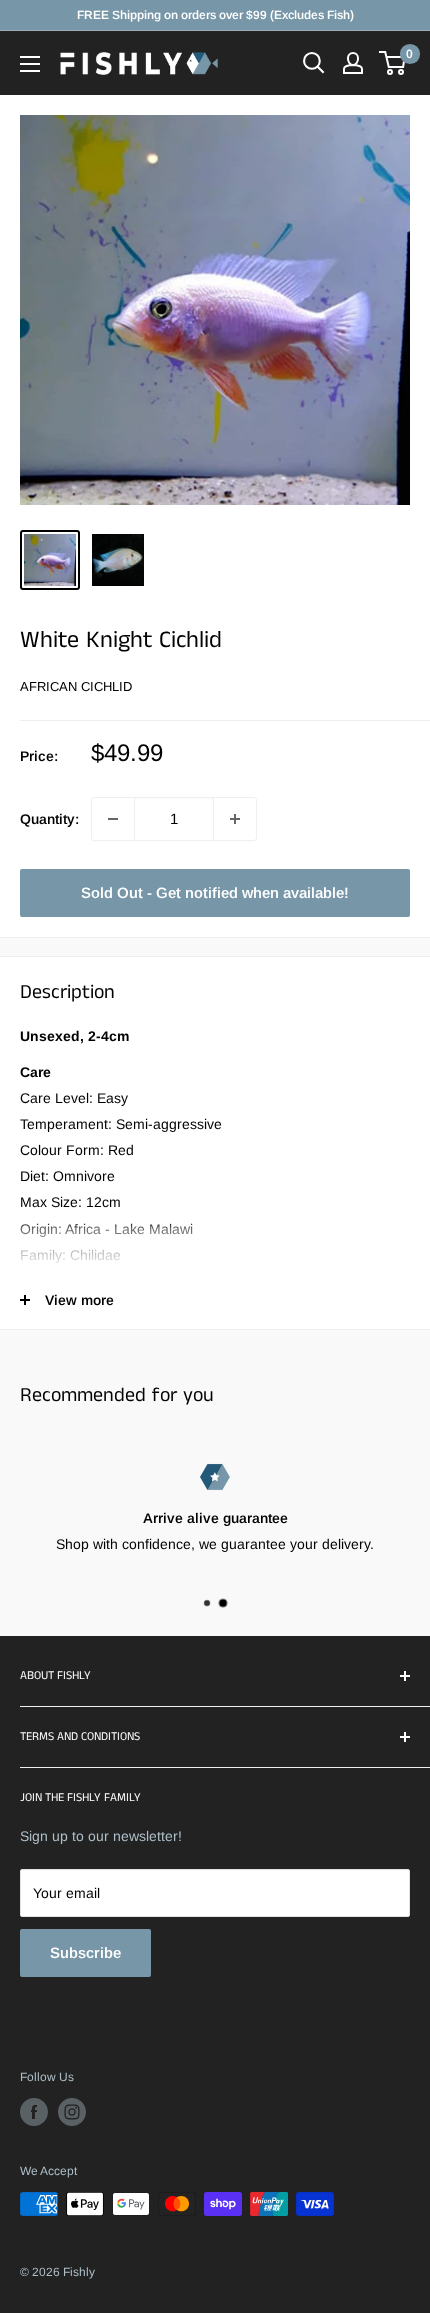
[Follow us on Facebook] (34, 2112)
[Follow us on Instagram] (72, 2112)
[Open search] (314, 63)
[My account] (353, 63)
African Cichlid (76, 686)
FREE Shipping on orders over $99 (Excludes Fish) (215, 15)
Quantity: (49, 819)
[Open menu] (30, 64)
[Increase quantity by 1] (235, 819)
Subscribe (85, 1952)
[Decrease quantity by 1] (113, 819)
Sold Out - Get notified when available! (215, 892)
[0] (393, 63)
